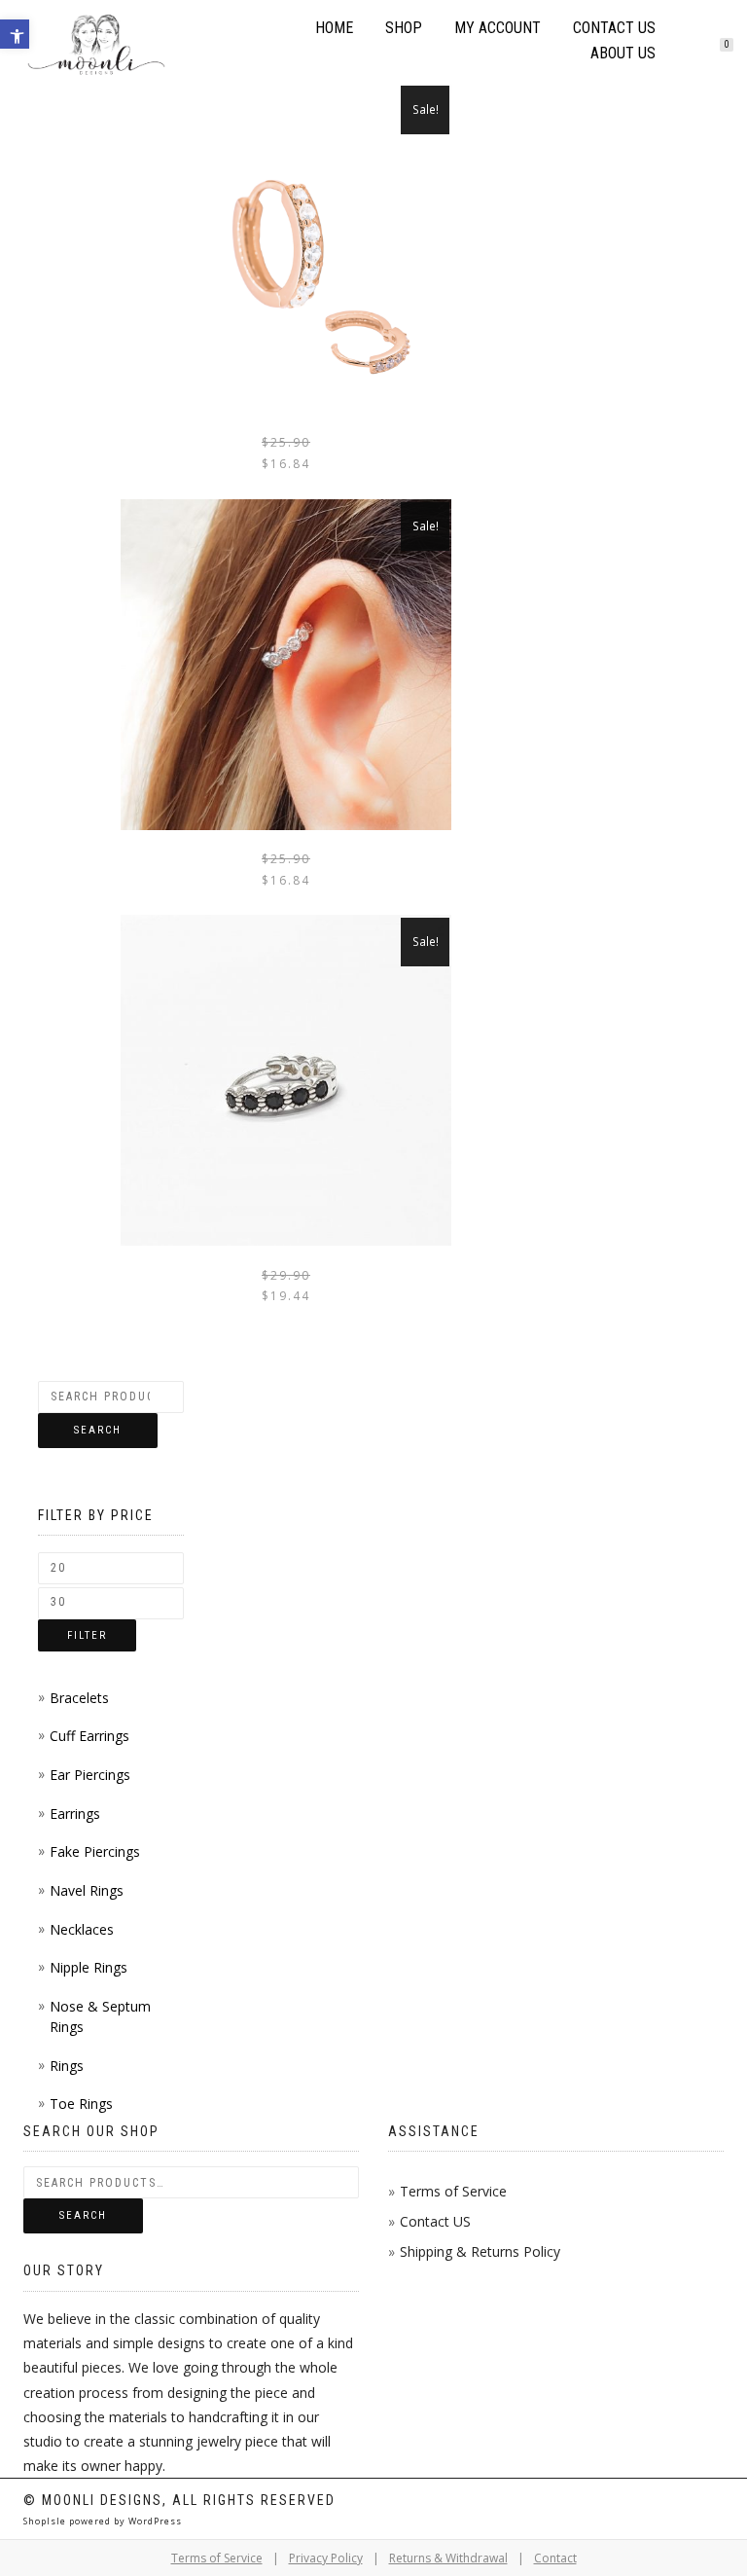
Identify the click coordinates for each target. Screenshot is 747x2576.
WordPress (154, 2521)
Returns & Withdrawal (448, 2558)
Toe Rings (81, 2104)
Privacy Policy (326, 2558)
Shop (404, 28)
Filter (87, 1635)
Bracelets (79, 1698)
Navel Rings (87, 1890)
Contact (555, 2558)
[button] (15, 34)
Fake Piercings (95, 1851)
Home (334, 28)
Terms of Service (453, 2191)
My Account (498, 28)
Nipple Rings (89, 1967)
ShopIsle (46, 2521)
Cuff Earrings (89, 1736)
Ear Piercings (90, 1775)
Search (98, 1430)
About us (623, 53)
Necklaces (82, 1929)
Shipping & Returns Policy (480, 2251)
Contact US (435, 2221)
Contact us (614, 28)
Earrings (75, 1814)
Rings (67, 2066)
